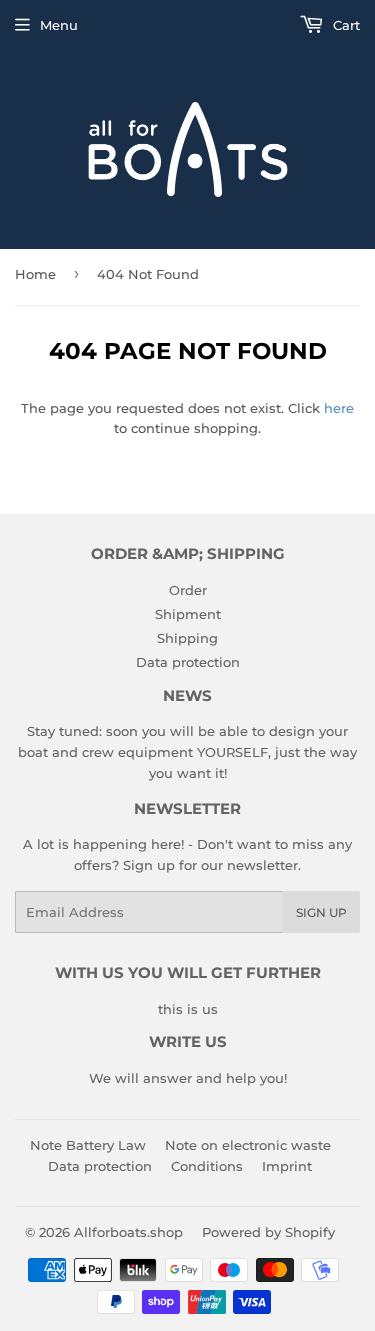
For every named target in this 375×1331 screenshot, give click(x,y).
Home (35, 274)
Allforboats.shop (128, 1232)
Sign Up (321, 912)
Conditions (207, 1166)
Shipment (188, 614)
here (339, 408)
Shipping (187, 638)
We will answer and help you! (188, 1078)
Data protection (188, 662)
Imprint (287, 1166)
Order (188, 590)
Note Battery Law (88, 1145)
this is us (188, 1009)
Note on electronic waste (248, 1145)
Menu (59, 25)
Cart (344, 25)
